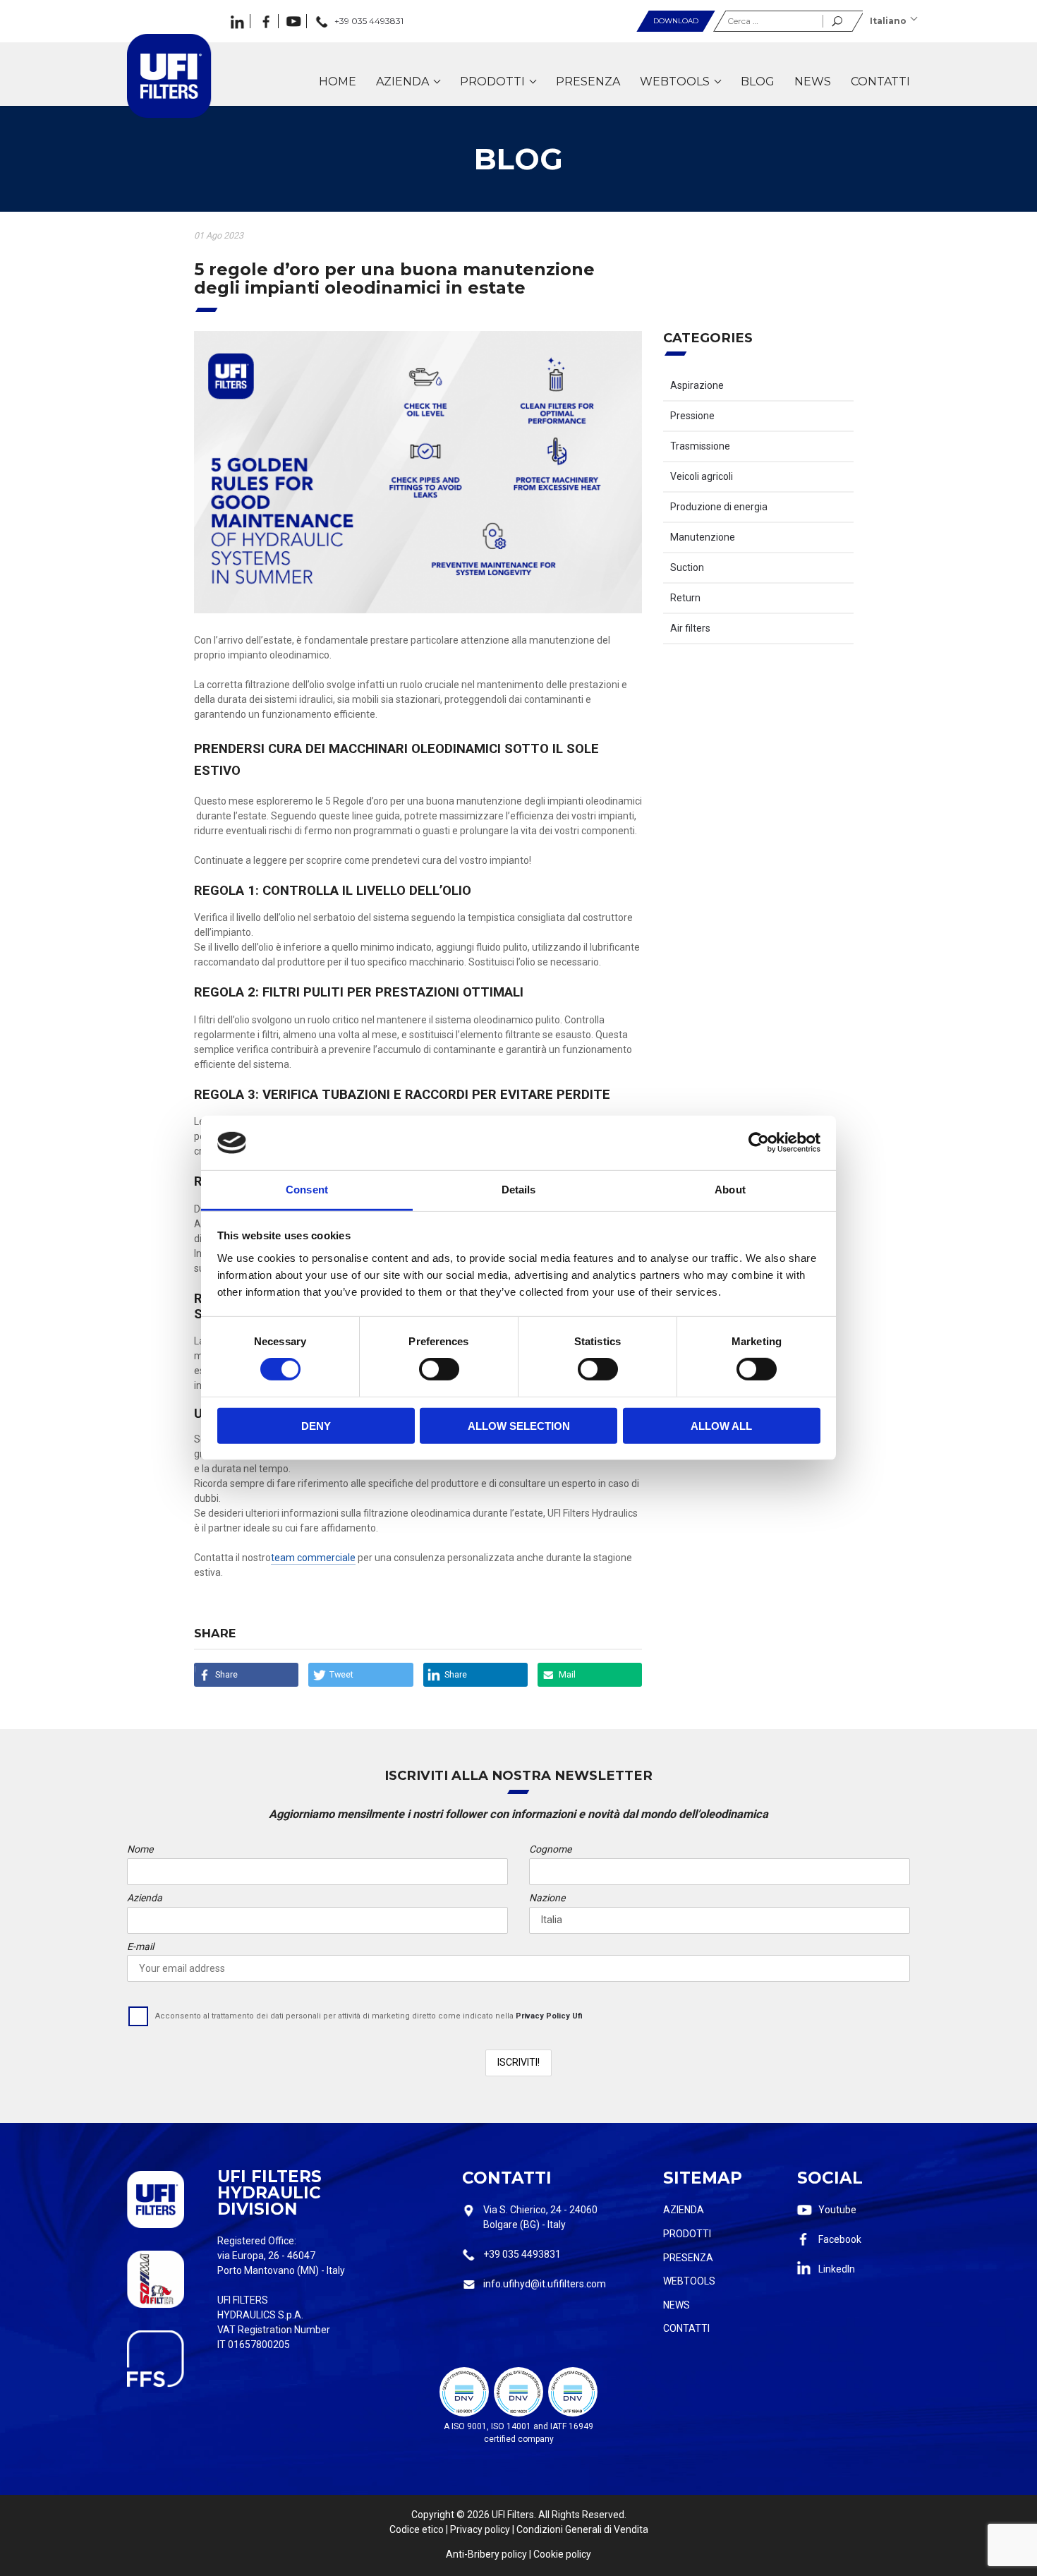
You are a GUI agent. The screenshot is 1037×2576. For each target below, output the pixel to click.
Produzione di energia (719, 507)
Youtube (837, 2210)
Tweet (341, 1674)
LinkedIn (837, 2269)
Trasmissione (700, 446)
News (677, 2305)
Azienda (684, 2210)
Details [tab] (519, 1190)
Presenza (688, 2258)
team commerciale (313, 1558)
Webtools (689, 2281)
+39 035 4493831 (522, 2254)
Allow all (721, 1425)
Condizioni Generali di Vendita (582, 2529)
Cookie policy (562, 2554)
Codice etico (417, 2529)
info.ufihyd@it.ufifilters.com (545, 2284)
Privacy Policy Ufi (549, 2016)
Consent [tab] (307, 1190)
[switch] (439, 1369)
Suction (687, 567)
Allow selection (519, 1425)
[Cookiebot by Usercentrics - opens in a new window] (759, 1143)
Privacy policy (480, 2529)
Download (676, 21)
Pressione (692, 416)
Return (685, 598)
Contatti (686, 2328)
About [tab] (730, 1190)
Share (226, 1674)
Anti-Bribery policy (486, 2554)
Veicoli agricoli (702, 476)
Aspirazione (697, 385)
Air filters (690, 628)
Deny (316, 1425)
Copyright (433, 2515)
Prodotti (687, 2234)
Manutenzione (703, 537)
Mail (567, 1674)
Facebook (840, 2239)
